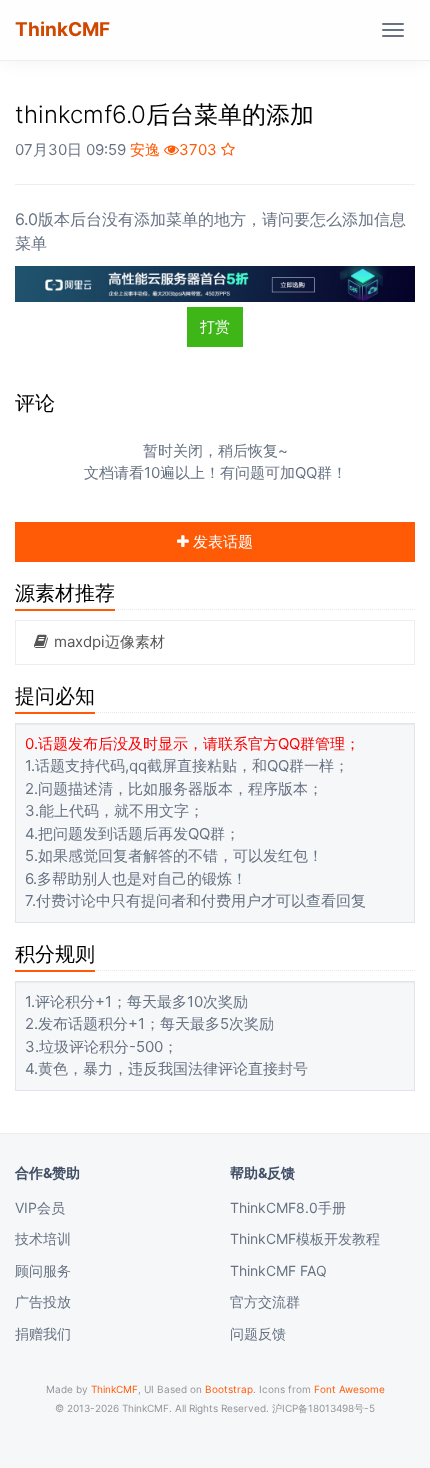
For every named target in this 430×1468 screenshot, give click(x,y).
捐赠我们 (43, 1333)
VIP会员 (40, 1207)
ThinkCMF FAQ (278, 1270)
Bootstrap (229, 1389)
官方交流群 (265, 1301)
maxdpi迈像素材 (107, 641)
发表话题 (221, 541)
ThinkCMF (62, 29)
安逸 (145, 149)
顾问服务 (43, 1270)
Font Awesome (349, 1389)
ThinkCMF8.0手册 (288, 1207)
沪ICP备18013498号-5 (323, 1408)
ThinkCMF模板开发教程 (305, 1238)
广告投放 (43, 1301)
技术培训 (43, 1238)
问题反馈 (258, 1333)
